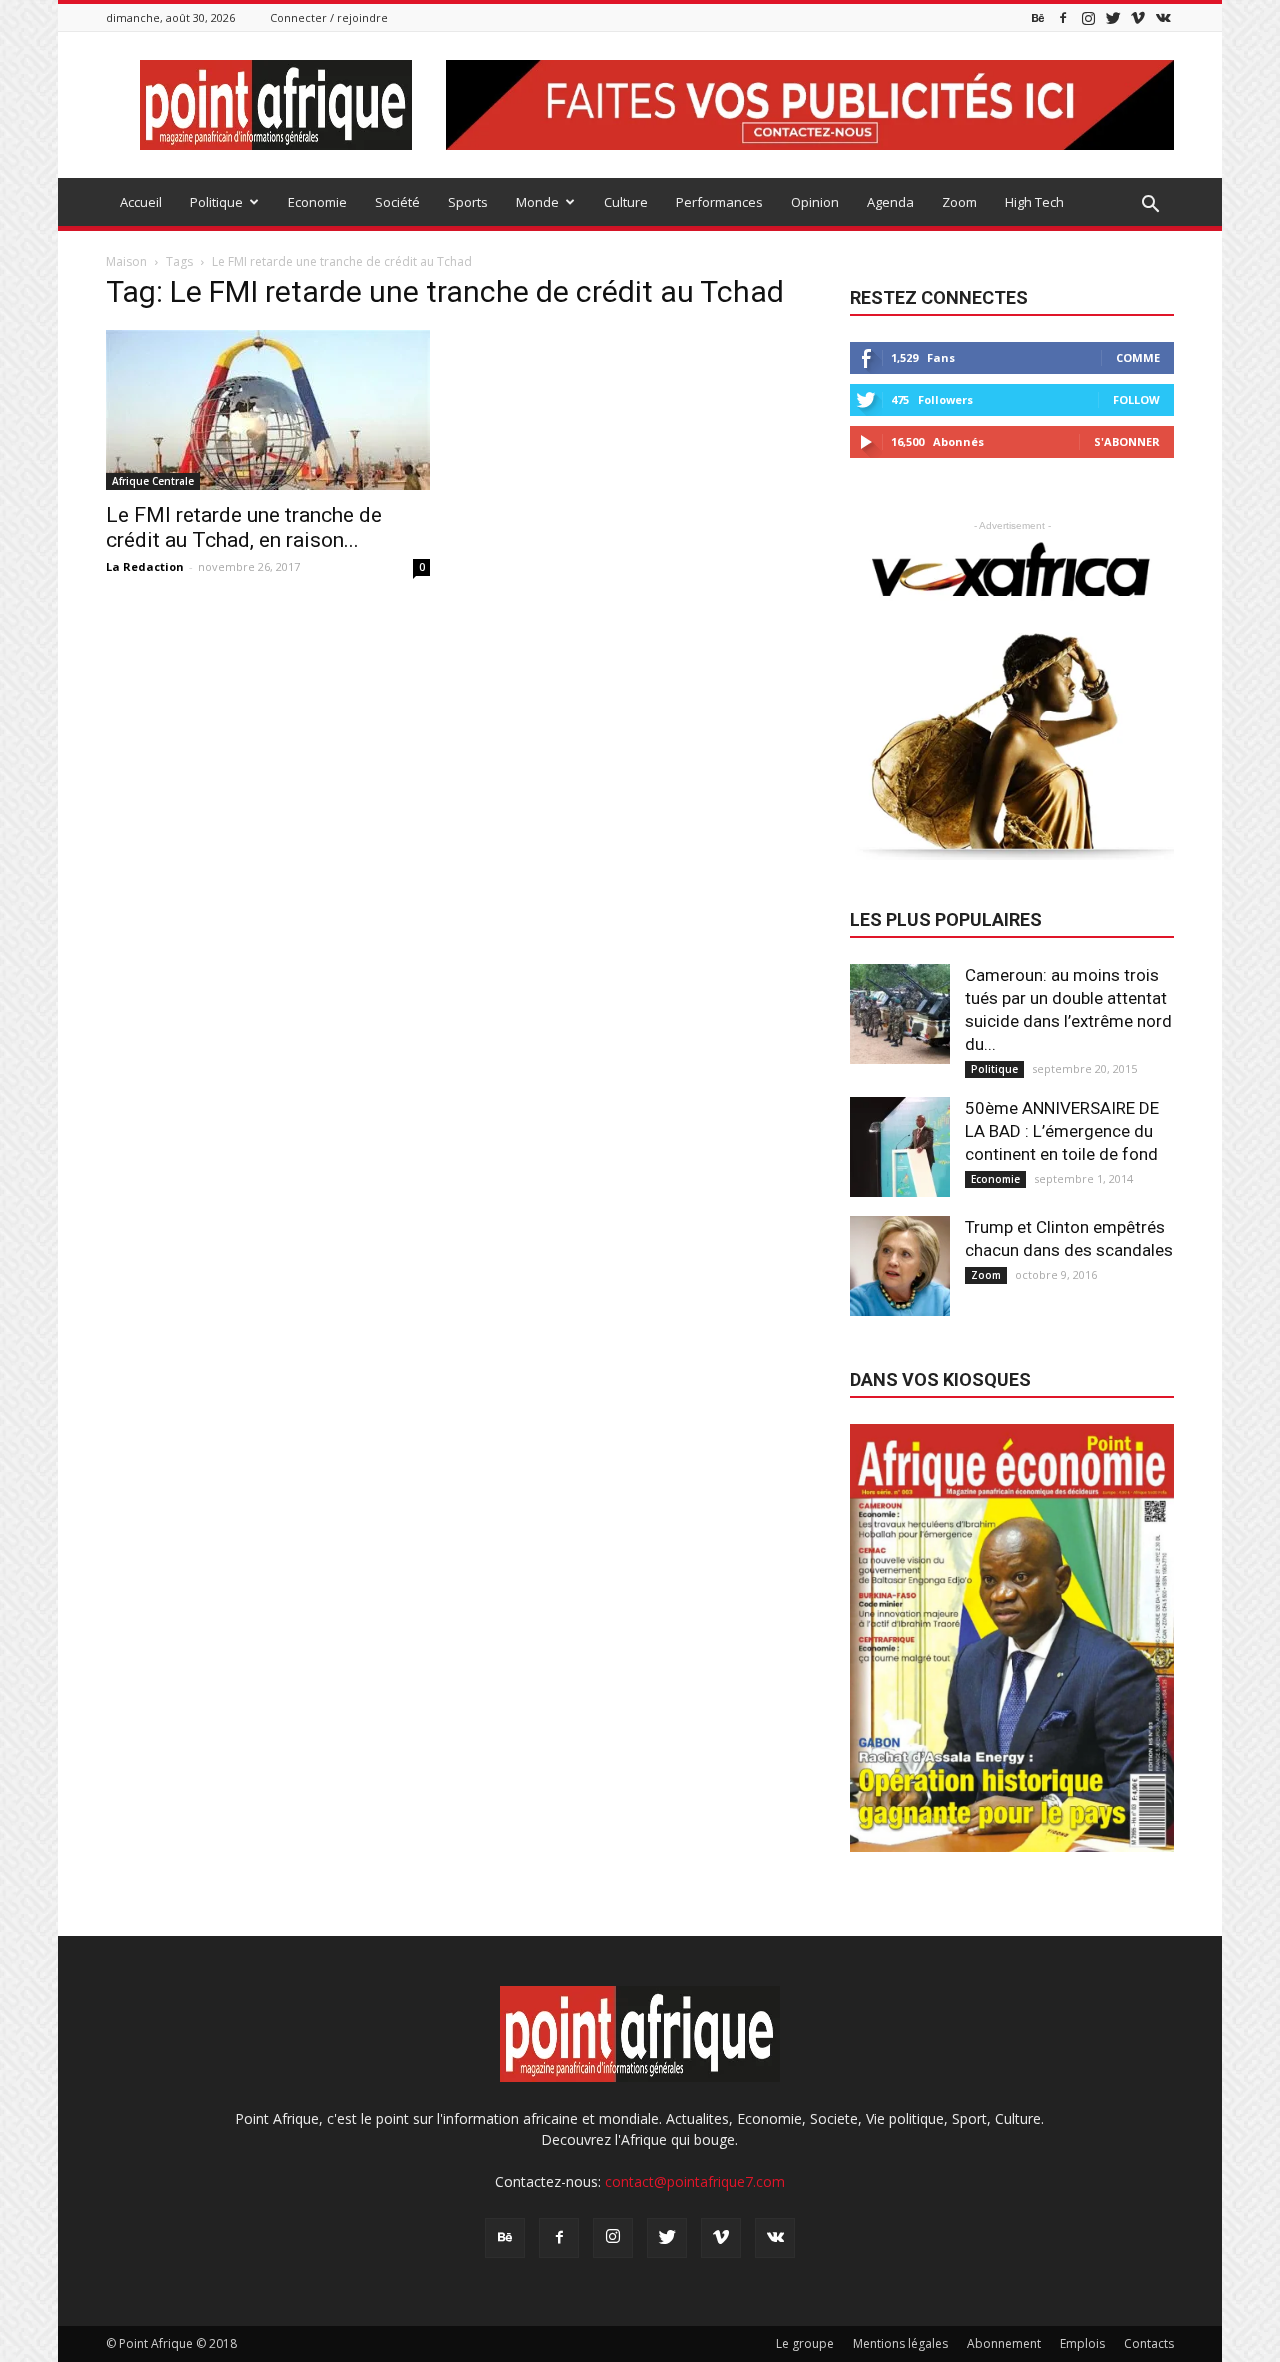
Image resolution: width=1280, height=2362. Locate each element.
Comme (1138, 357)
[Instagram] (1088, 17)
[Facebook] (1063, 17)
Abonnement (1004, 2343)
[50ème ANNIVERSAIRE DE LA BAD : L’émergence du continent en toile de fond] (900, 1147)
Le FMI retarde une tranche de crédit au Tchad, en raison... (244, 527)
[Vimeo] (1138, 17)
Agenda (890, 202)
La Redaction (145, 566)
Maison (126, 261)
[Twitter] (1113, 17)
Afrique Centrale (153, 481)
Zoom (959, 202)
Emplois (1082, 2343)
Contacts (1149, 2343)
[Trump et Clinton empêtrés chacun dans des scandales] (900, 1266)
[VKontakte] (1163, 17)
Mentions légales (900, 2343)
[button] (1150, 205)
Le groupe (805, 2343)
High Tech (1034, 202)
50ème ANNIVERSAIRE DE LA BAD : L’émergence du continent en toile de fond (1062, 1131)
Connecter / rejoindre (329, 17)
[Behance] (1038, 17)
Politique (216, 202)
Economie (317, 202)
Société (397, 202)
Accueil (141, 202)
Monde (537, 202)
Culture (626, 202)
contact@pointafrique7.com (695, 2181)
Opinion (815, 202)
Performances (719, 202)
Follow (1136, 399)
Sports (468, 202)
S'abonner (1127, 441)
